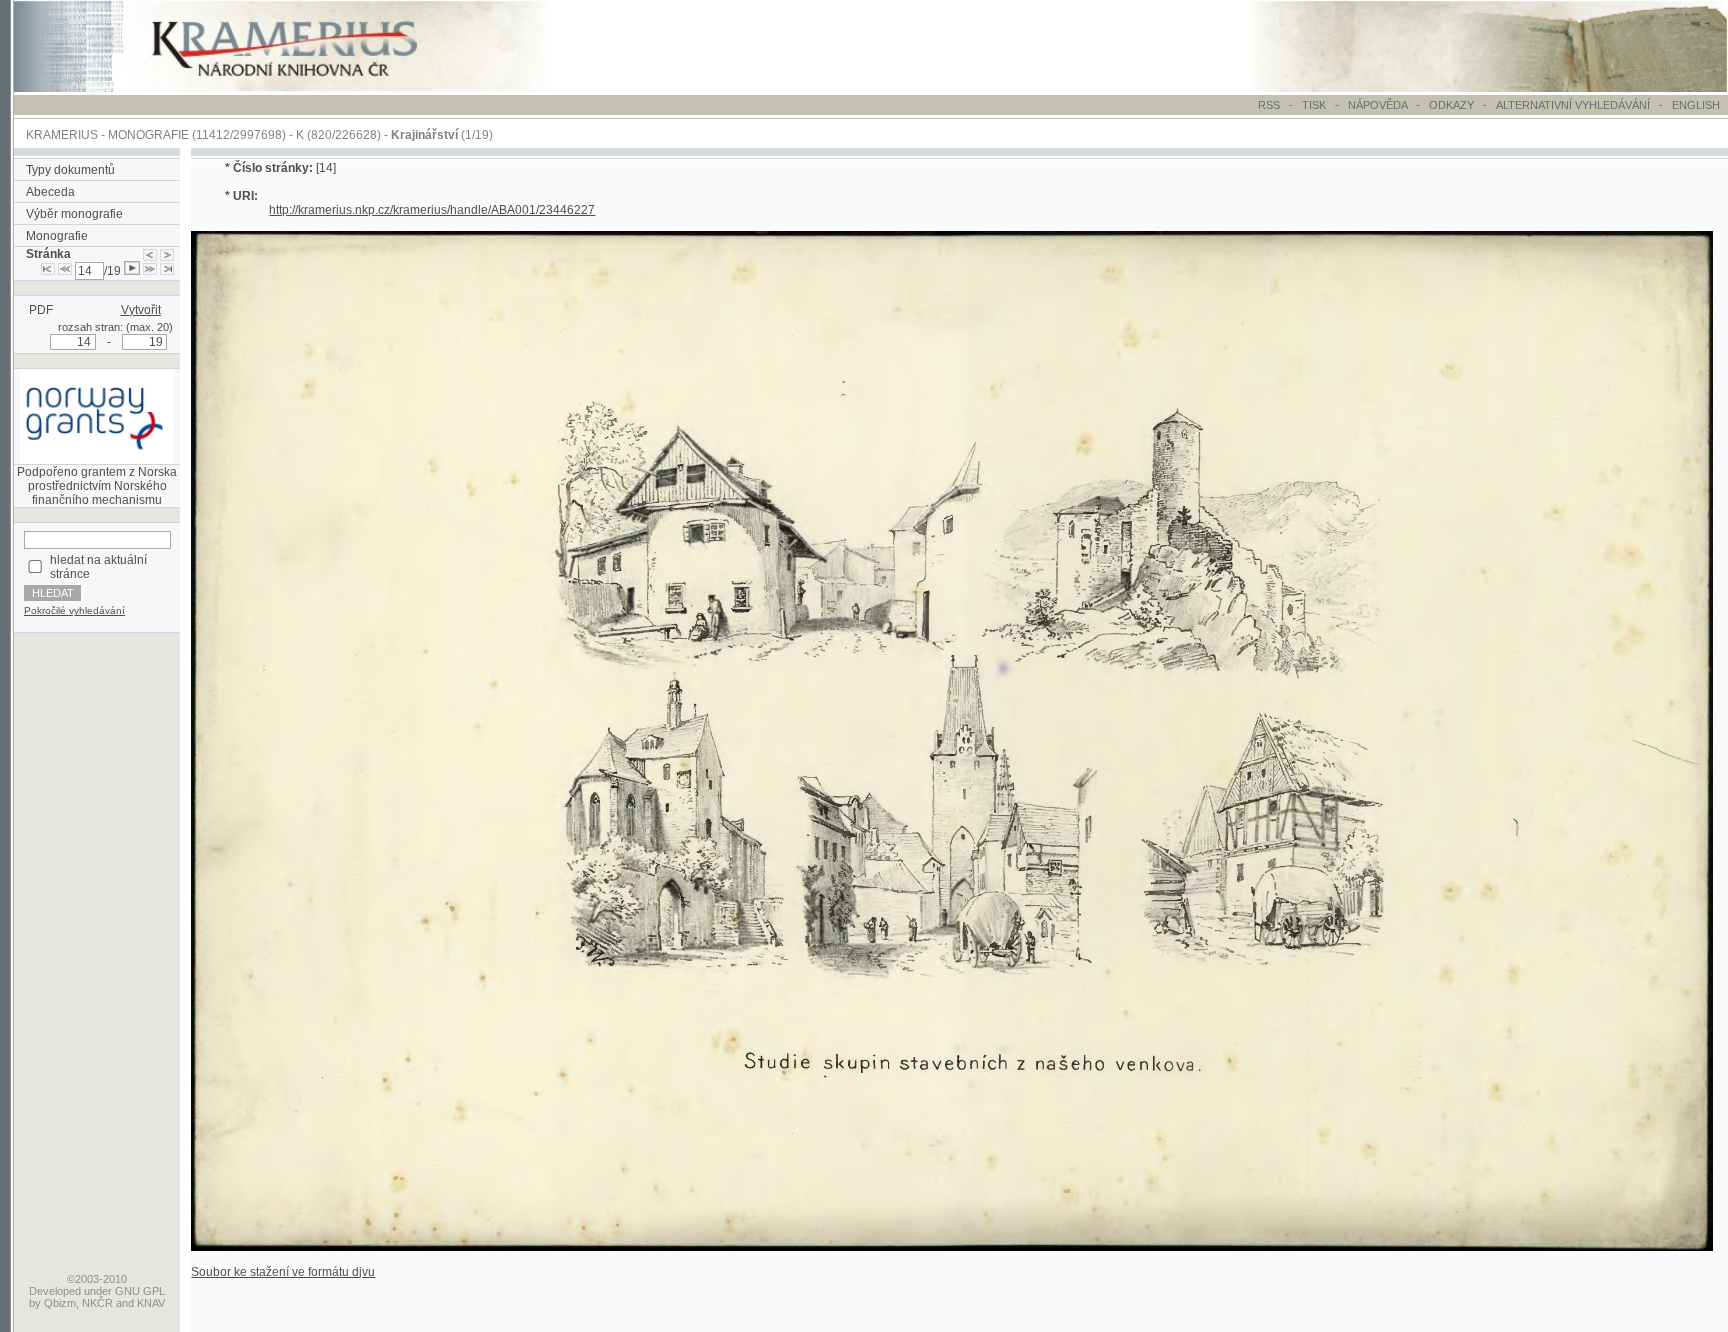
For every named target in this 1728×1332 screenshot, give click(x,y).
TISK (1315, 105)
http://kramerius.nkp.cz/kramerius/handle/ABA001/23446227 (432, 210)
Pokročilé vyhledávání (74, 610)
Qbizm (60, 1303)
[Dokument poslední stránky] (167, 271)
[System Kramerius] (307, 88)
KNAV (151, 1303)
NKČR (97, 1303)
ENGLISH (1696, 105)
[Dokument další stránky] (167, 254)
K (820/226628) (338, 135)
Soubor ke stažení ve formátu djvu (283, 1272)
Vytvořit (141, 310)
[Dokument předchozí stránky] (150, 254)
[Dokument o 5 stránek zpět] (65, 271)
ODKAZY (1451, 105)
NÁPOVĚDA (1377, 105)
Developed (55, 1291)
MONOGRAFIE (148, 135)
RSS (1269, 105)
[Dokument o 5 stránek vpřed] (150, 271)
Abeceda (50, 192)
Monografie (57, 236)
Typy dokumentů (70, 170)
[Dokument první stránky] (48, 271)
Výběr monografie (74, 214)
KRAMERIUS (62, 135)
